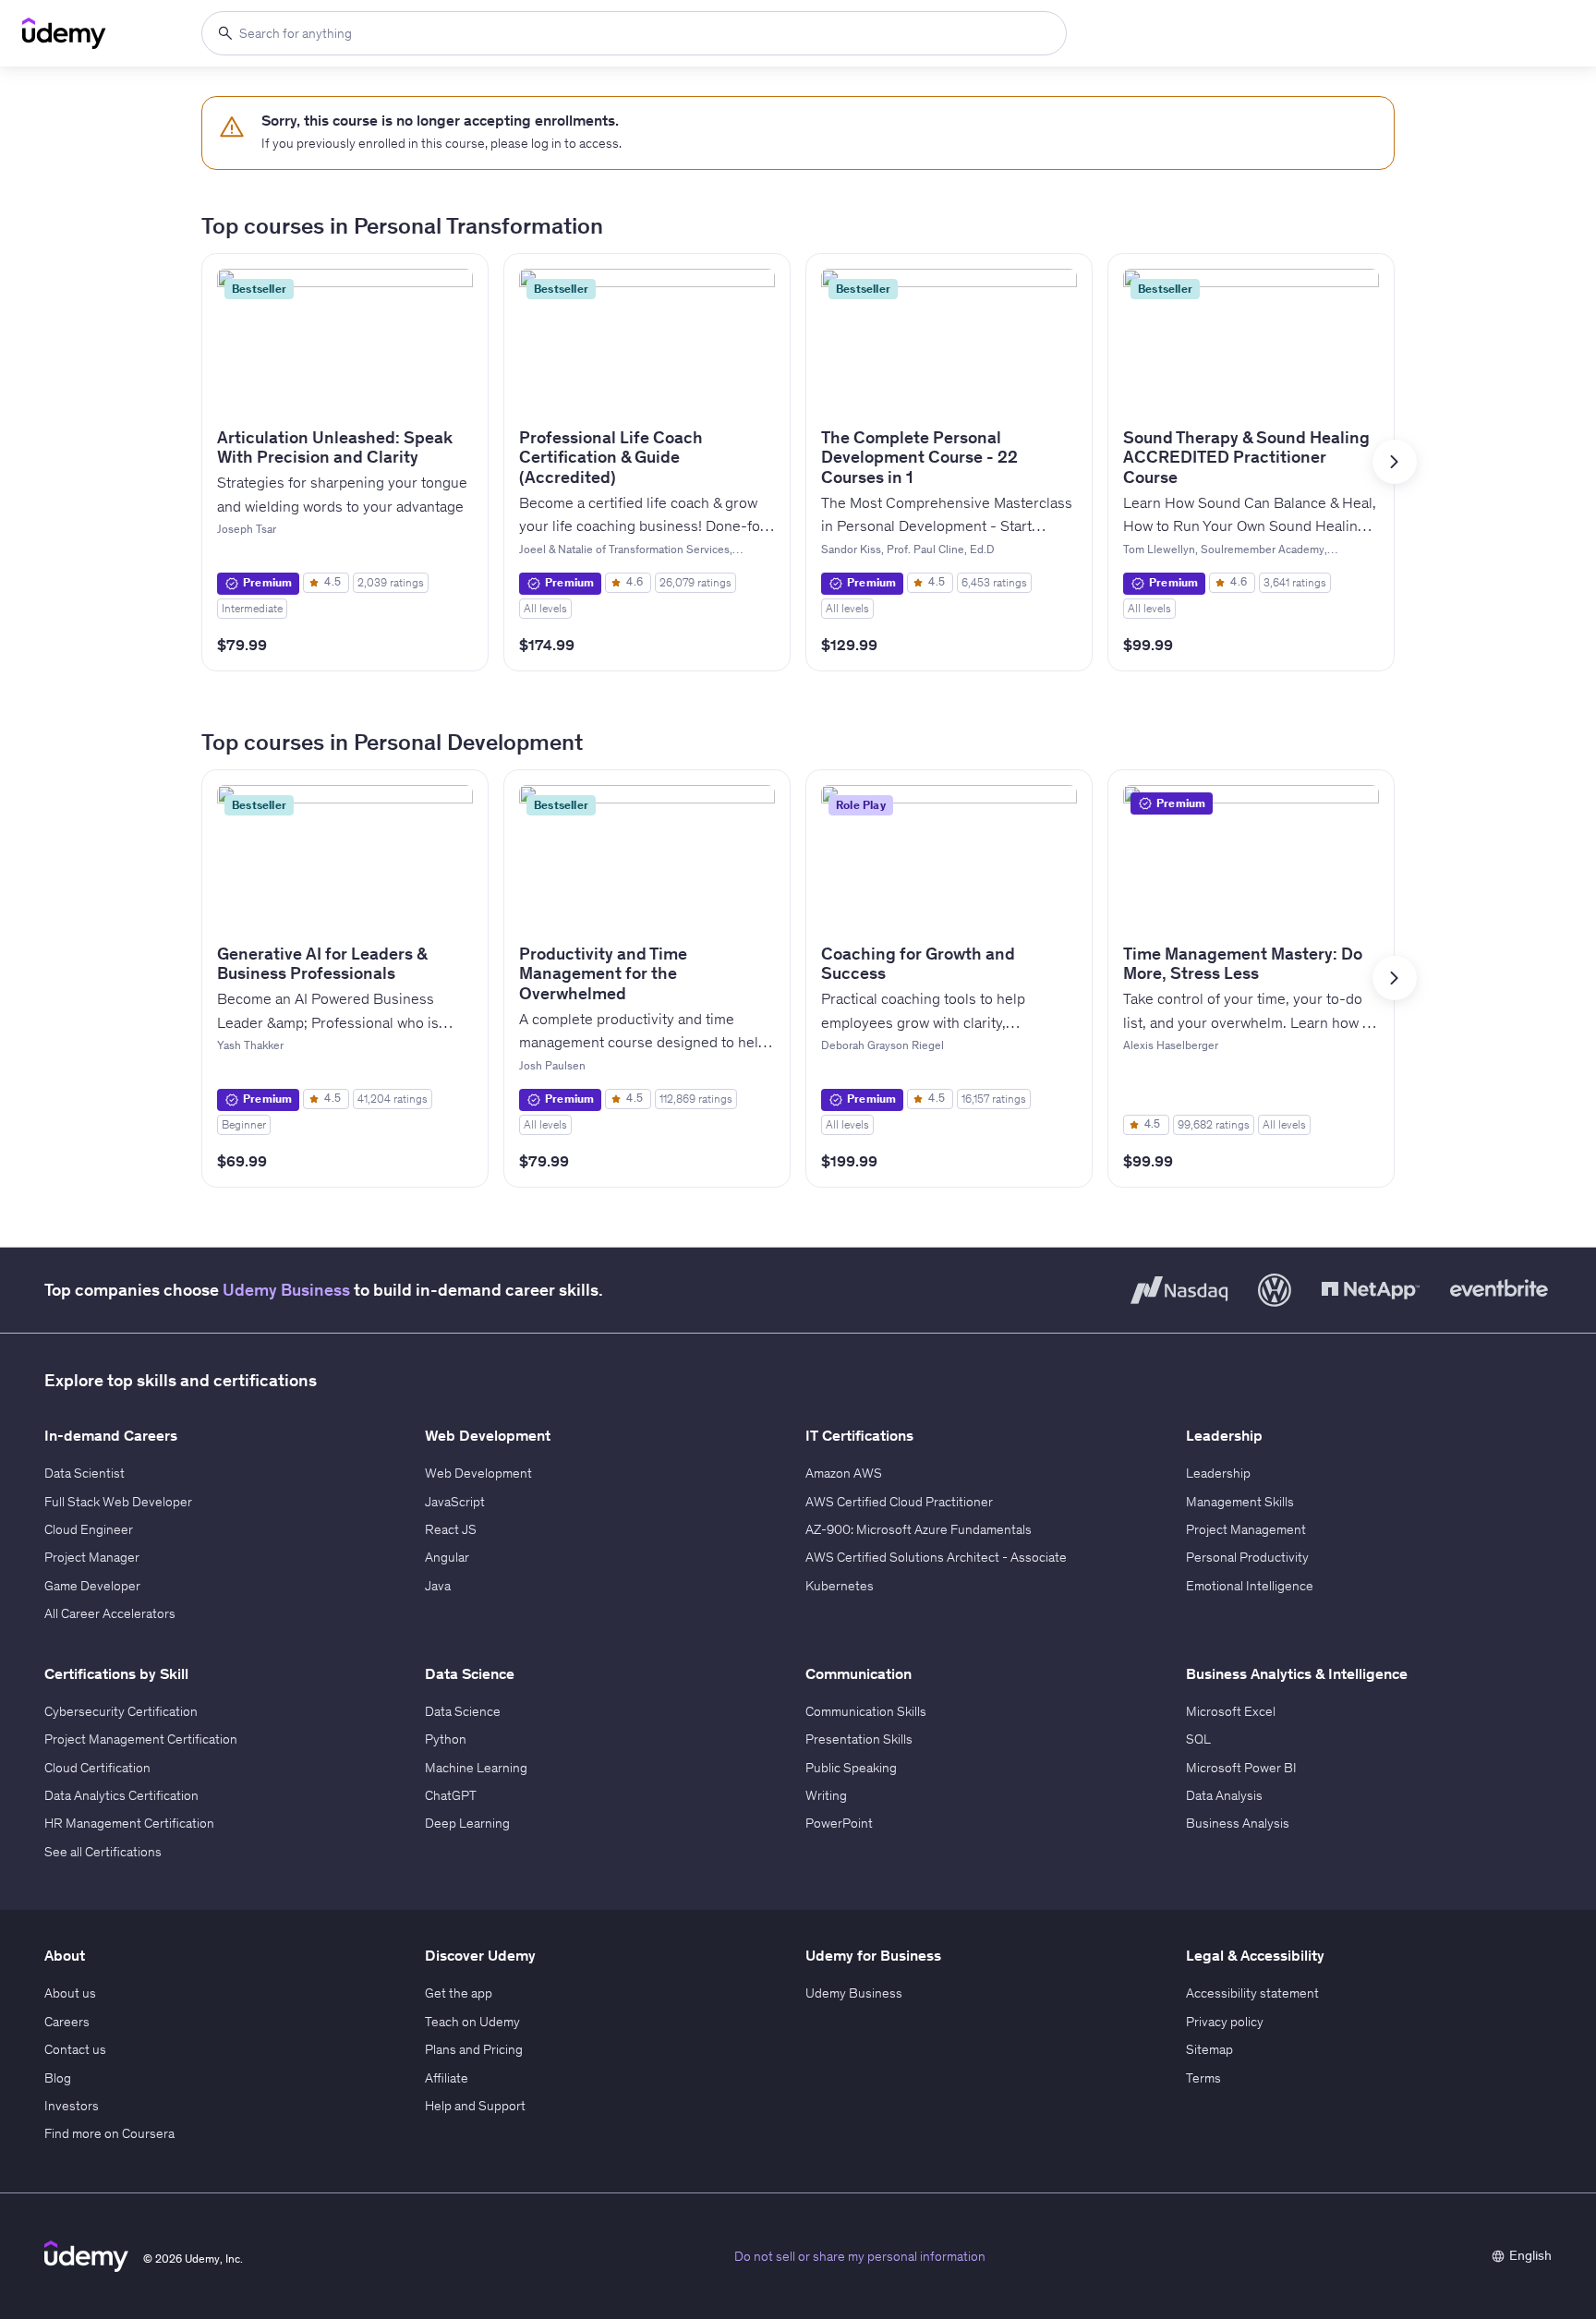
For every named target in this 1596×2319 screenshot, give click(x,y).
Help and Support (475, 2106)
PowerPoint (839, 1823)
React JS (451, 1529)
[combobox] (634, 33)
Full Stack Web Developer (118, 1502)
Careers (67, 2022)
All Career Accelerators (110, 1613)
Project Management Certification (141, 1739)
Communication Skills (866, 1711)
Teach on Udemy (472, 2022)
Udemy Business (286, 1290)
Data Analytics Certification (121, 1795)
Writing (826, 1795)
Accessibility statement (1252, 1993)
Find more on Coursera (109, 2133)
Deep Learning (467, 1823)
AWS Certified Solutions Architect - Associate (936, 1557)
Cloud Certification (97, 1768)
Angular (447, 1557)
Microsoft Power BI (1241, 1768)
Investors (72, 2106)
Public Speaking (851, 1768)
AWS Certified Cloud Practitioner (899, 1502)
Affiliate (447, 2078)
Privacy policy (1225, 2022)
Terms (1203, 2078)
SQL (1198, 1739)
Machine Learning (476, 1768)
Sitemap (1209, 2049)
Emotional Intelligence (1250, 1586)
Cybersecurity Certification (121, 1711)
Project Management (1246, 1529)
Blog (58, 2078)
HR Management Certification (129, 1823)
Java (438, 1586)
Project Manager (92, 1557)
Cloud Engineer (89, 1529)
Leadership (1218, 1473)
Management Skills (1240, 1502)
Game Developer (92, 1586)
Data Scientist (85, 1473)
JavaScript (455, 1502)
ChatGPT (451, 1795)
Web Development (478, 1473)
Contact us (75, 2049)
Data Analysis (1224, 1795)
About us (70, 1993)
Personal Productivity (1247, 1557)
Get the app (459, 1993)
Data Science (463, 1711)
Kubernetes (840, 1586)
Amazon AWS (844, 1473)
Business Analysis (1238, 1823)
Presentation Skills (859, 1739)
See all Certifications (103, 1852)
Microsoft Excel (1231, 1711)
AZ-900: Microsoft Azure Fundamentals (919, 1529)
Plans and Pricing (474, 2049)
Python (446, 1739)
